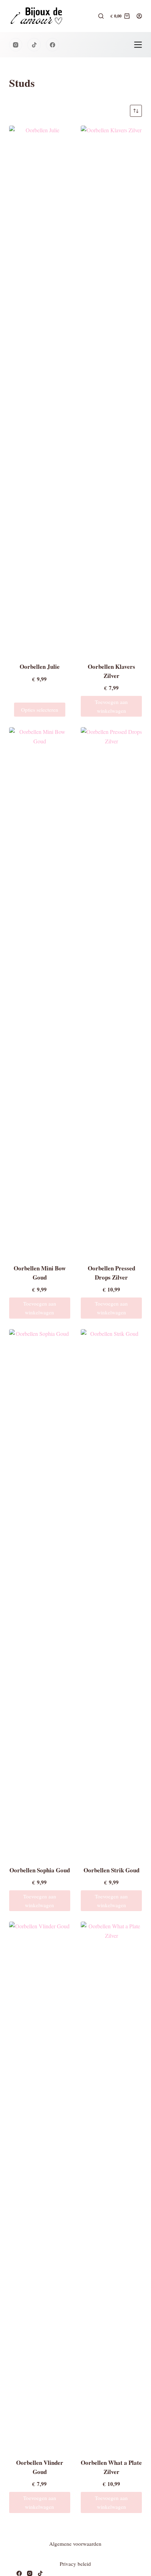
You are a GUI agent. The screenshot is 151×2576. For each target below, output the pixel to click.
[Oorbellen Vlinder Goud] (40, 2185)
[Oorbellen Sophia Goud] (40, 1593)
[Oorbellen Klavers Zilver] (111, 389)
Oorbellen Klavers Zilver (111, 671)
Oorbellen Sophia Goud (40, 1870)
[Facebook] (53, 45)
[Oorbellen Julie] (40, 389)
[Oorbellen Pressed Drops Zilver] (111, 991)
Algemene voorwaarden (75, 2544)
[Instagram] (16, 45)
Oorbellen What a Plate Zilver (111, 2467)
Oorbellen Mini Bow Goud (40, 1273)
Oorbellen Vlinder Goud (40, 2467)
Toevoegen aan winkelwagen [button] (111, 706)
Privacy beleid (75, 2564)
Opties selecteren (40, 710)
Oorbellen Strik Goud (111, 1870)
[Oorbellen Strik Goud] (111, 1593)
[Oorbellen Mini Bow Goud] (40, 991)
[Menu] (138, 45)
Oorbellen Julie (40, 667)
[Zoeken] (101, 16)
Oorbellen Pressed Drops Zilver (111, 1273)
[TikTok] (34, 45)
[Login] (139, 16)
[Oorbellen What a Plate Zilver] (111, 2185)
